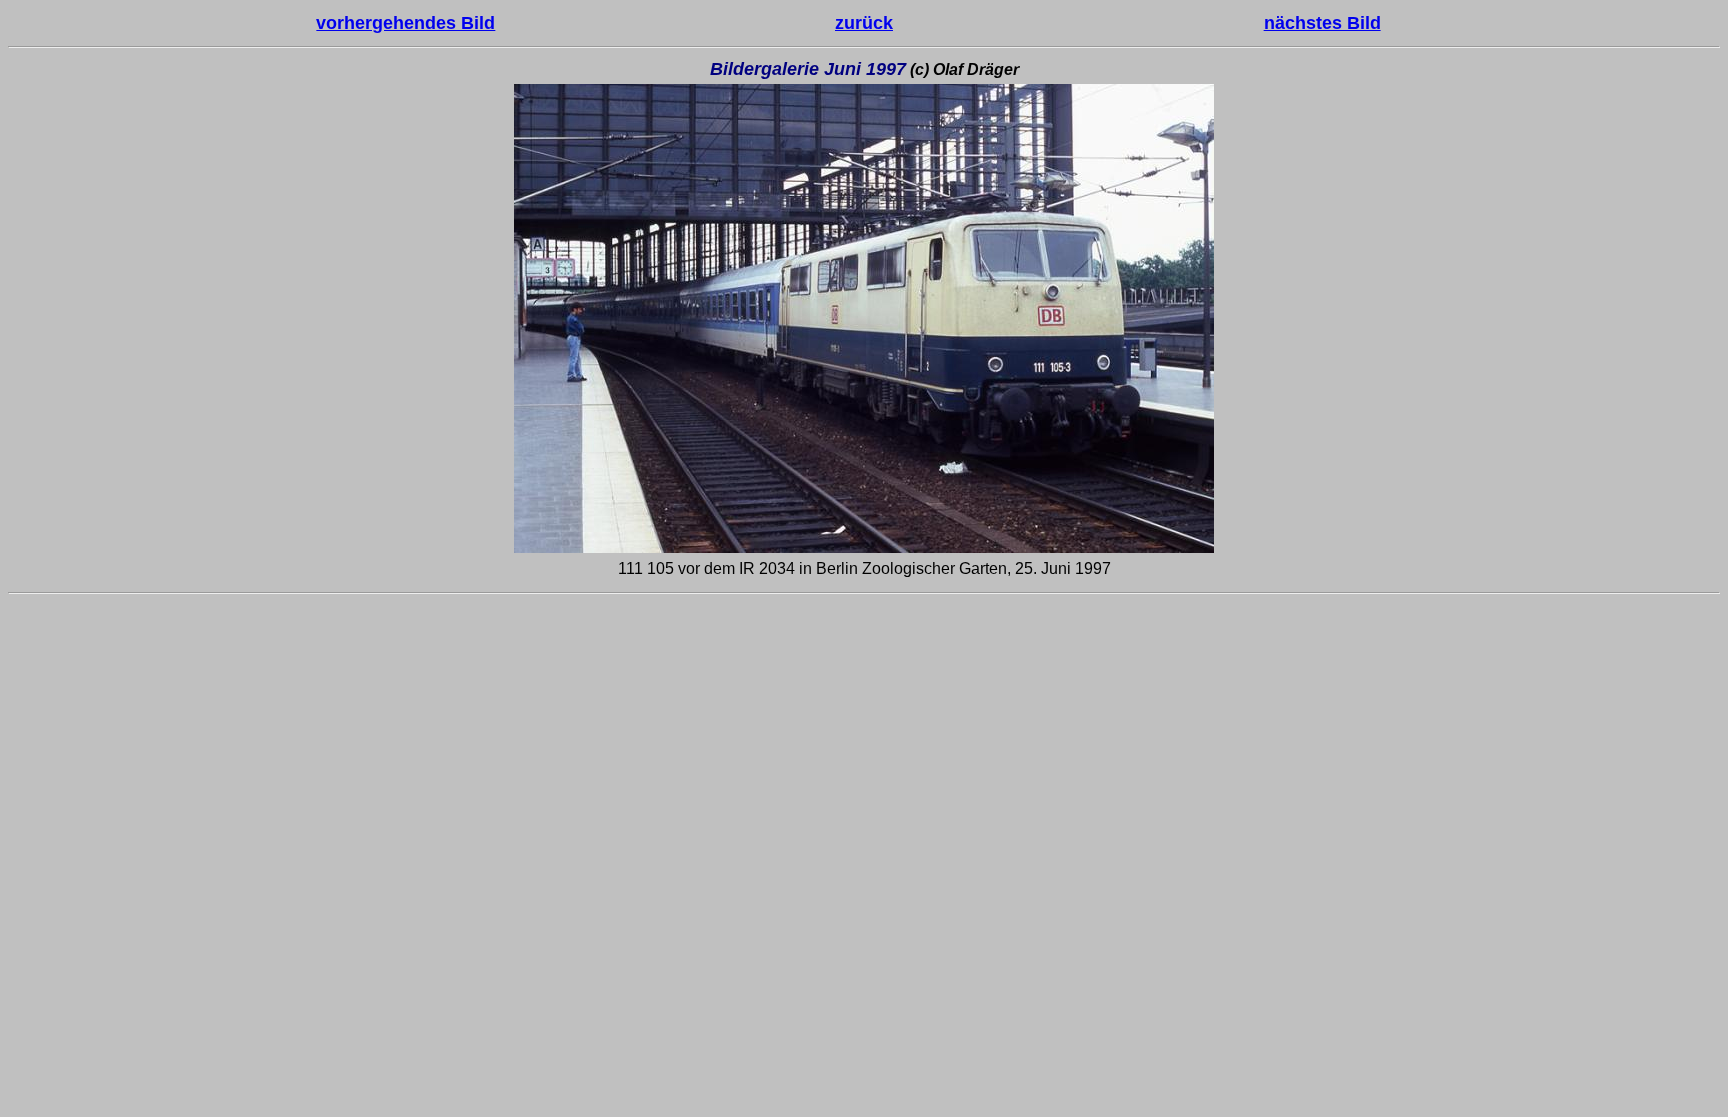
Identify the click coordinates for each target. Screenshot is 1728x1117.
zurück (864, 23)
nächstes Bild (1322, 23)
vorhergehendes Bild (405, 23)
